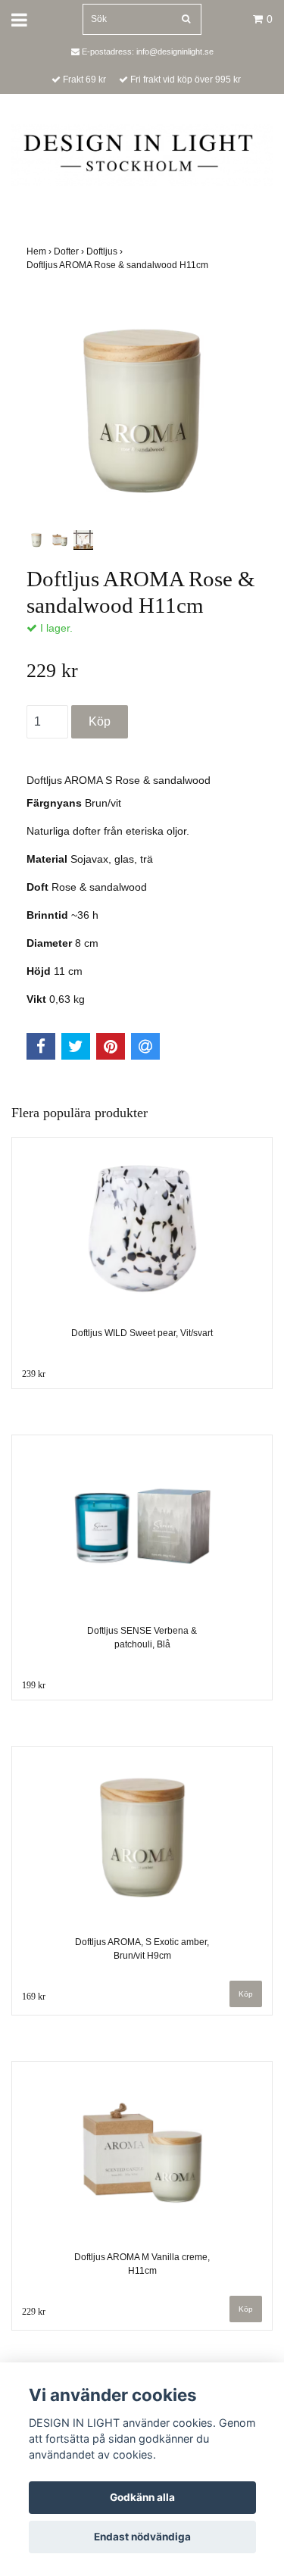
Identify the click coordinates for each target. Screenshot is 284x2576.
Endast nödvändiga (142, 2537)
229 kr (34, 2312)
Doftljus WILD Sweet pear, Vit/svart (142, 1333)
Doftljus (106, 251)
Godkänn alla (142, 2497)
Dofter (70, 251)
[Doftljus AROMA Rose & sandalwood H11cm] (142, 411)
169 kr (34, 1997)
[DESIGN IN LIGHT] (142, 155)
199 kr (34, 1685)
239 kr (34, 1374)
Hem (40, 251)
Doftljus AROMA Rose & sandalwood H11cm (119, 265)
